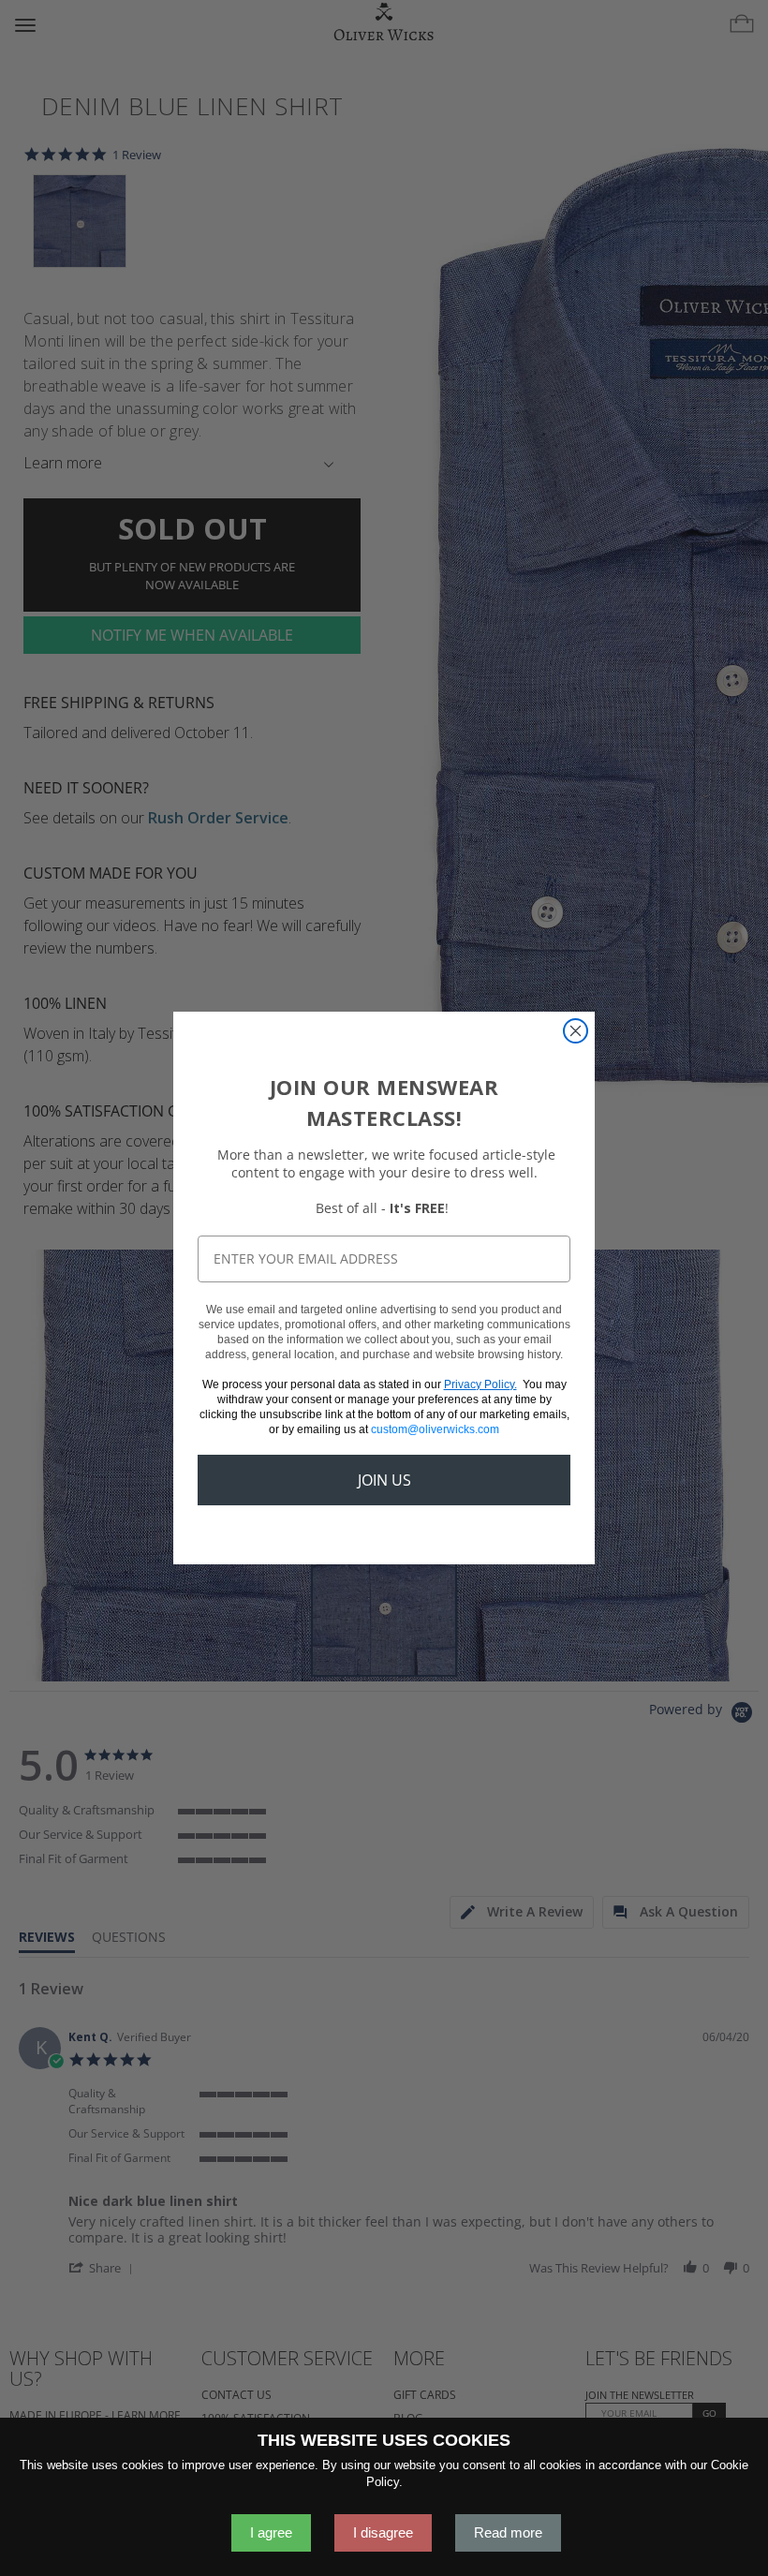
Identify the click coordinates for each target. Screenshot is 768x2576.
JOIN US (384, 1480)
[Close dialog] (576, 1031)
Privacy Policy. (480, 1384)
